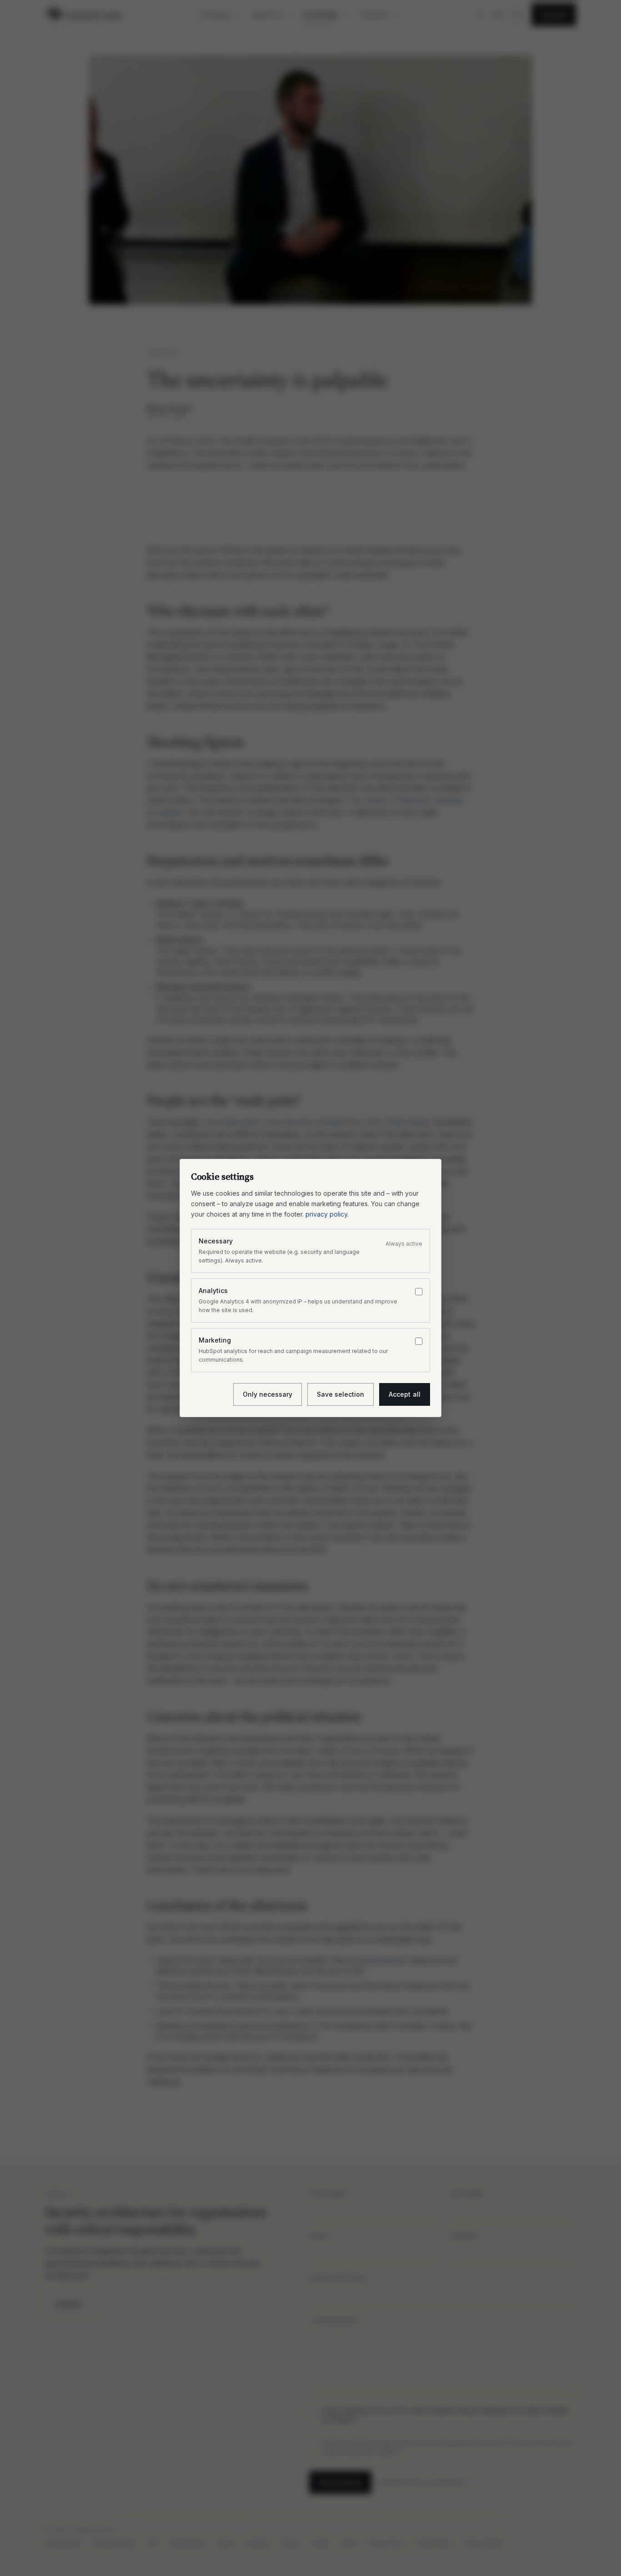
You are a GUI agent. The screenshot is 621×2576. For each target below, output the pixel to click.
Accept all (405, 1394)
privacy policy (326, 1214)
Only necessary (268, 1394)
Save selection (341, 1394)
